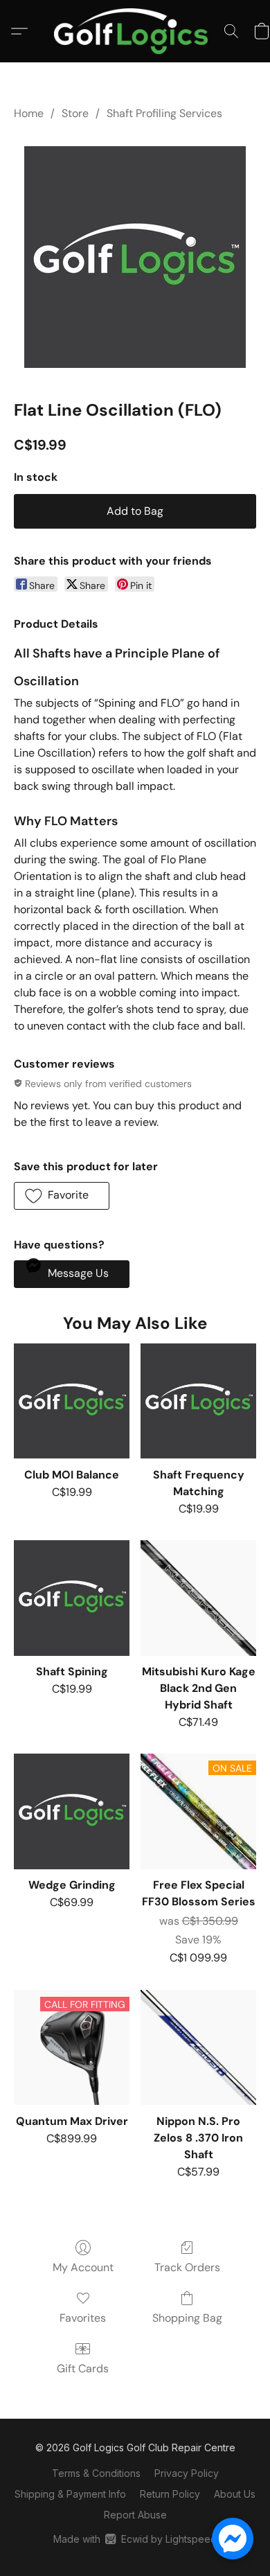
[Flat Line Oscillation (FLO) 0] (135, 257)
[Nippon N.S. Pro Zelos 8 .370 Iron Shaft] (198, 2048)
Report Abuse (135, 2515)
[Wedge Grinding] (72, 1811)
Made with (135, 2539)
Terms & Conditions (96, 2473)
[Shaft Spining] (72, 1598)
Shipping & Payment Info (70, 2494)
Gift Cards (83, 2368)
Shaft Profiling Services (164, 113)
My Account (83, 2267)
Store (75, 113)
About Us (235, 2494)
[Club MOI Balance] (72, 1401)
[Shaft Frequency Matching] (198, 1401)
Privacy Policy (187, 2473)
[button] (135, 31)
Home (29, 113)
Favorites (83, 2318)
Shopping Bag (187, 2318)
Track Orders (187, 2267)
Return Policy (170, 2494)
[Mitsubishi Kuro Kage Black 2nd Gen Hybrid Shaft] (198, 1598)
